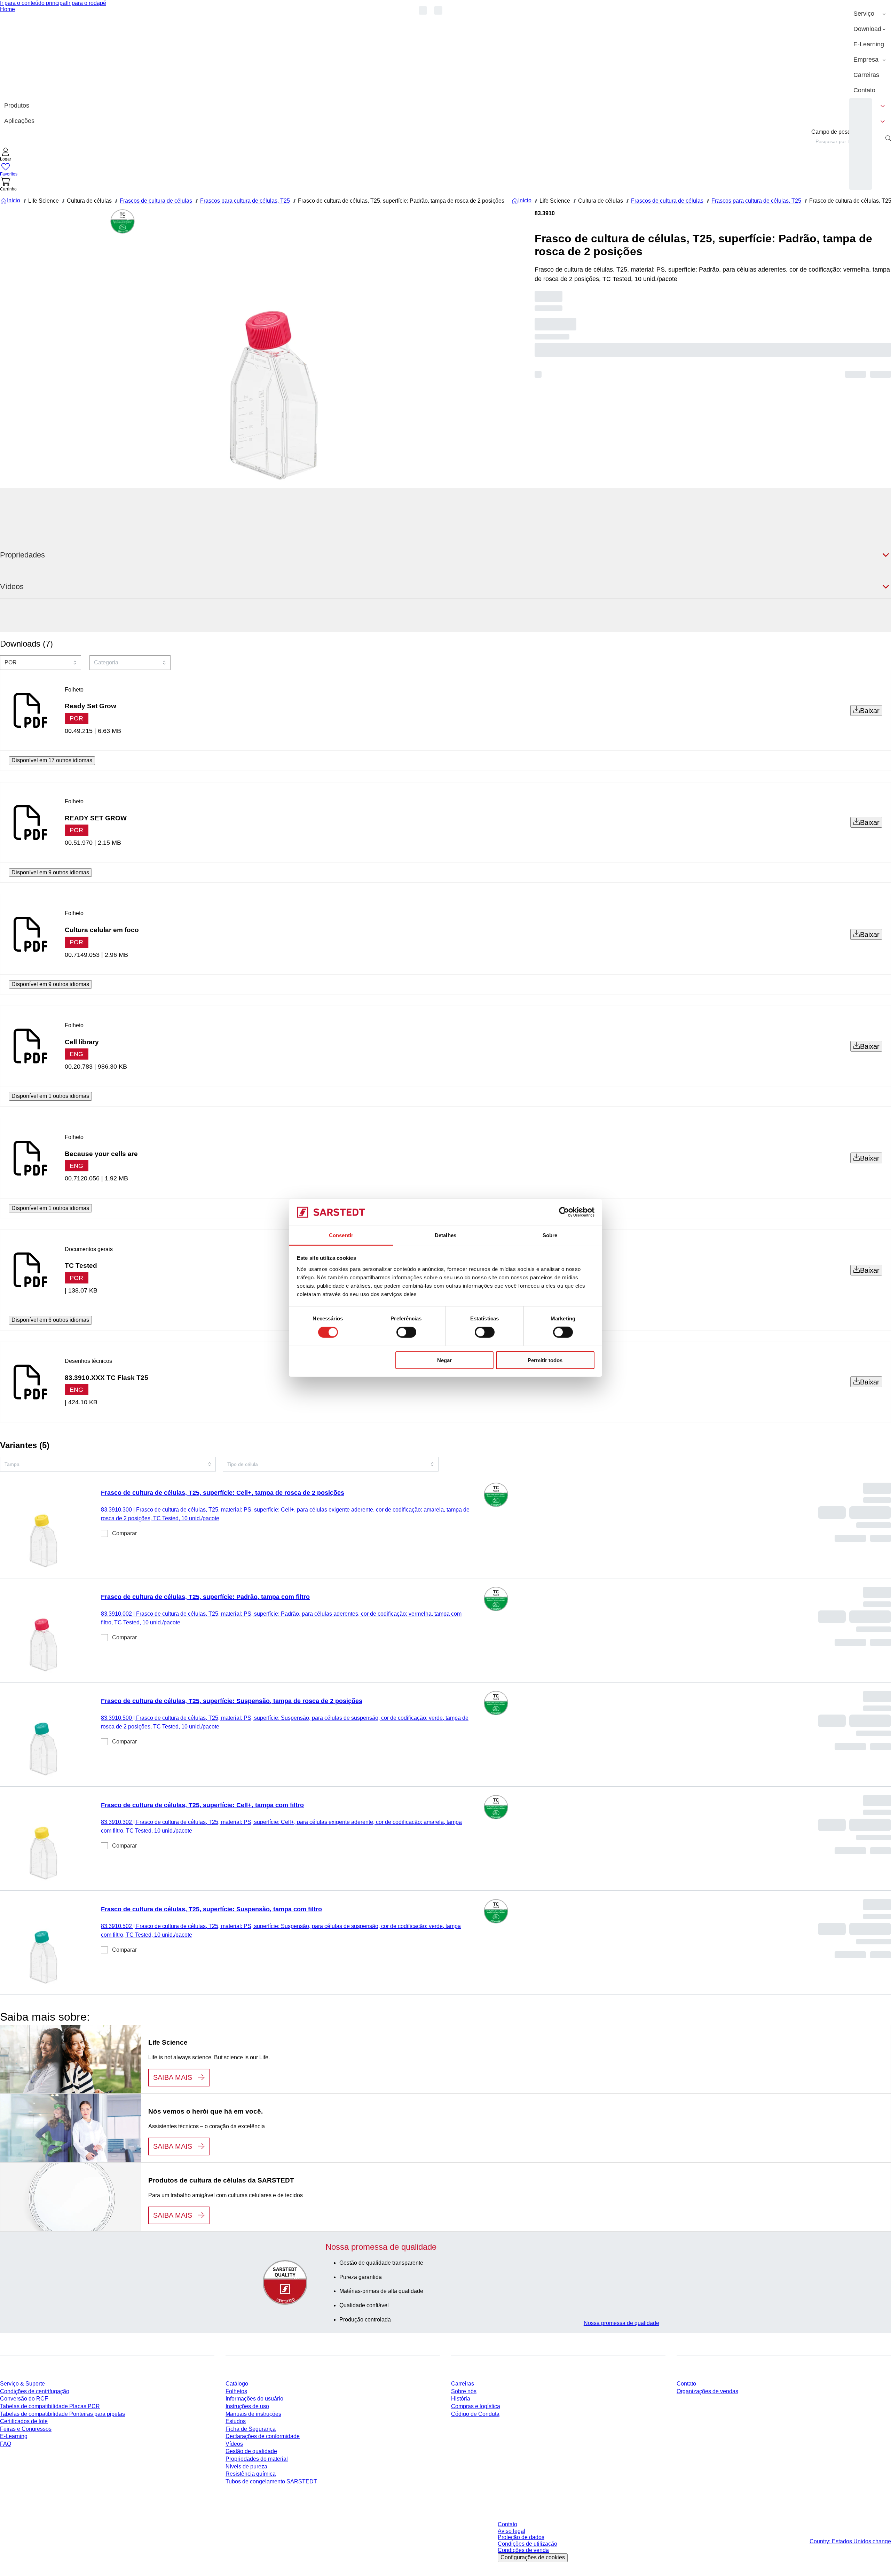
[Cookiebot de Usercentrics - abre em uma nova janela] (564, 1212)
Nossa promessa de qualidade (621, 2323)
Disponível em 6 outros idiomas (50, 1320)
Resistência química (251, 2474)
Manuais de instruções (253, 2414)
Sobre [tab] (550, 1235)
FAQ (6, 2444)
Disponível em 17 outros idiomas (52, 760)
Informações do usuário (254, 2399)
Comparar (124, 1533)
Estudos (236, 2421)
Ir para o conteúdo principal (34, 3)
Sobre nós (464, 2391)
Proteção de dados (521, 2537)
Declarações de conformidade (263, 2436)
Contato (686, 2384)
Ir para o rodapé (87, 3)
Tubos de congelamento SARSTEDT (271, 2481)
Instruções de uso (247, 2406)
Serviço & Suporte (22, 2384)
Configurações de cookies (533, 2557)
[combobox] (847, 141)
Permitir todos (545, 1360)
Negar (444, 1360)
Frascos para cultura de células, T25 (245, 201)
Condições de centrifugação (35, 2391)
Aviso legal (511, 2531)
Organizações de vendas (707, 2391)
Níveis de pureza (246, 2466)
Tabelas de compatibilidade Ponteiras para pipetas (62, 2414)
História (461, 2399)
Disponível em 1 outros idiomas (50, 1096)
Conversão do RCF (24, 2399)
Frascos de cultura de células (156, 201)
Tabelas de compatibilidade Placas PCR (50, 2406)
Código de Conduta (475, 2414)
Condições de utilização (527, 2544)
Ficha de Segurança (251, 2429)
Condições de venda (523, 2550)
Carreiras (463, 2384)
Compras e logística (476, 2406)
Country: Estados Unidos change (850, 2541)
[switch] (406, 1332)
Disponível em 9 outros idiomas (50, 872)
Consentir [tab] (341, 1235)
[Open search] (888, 138)
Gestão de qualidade (251, 2451)
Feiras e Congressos (26, 2429)
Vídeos (234, 2444)
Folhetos (236, 2391)
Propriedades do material (257, 2459)
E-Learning (14, 2436)
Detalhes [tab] (445, 1235)
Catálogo (237, 2384)
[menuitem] (870, 14)
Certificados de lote (24, 2421)
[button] (6, 155)
